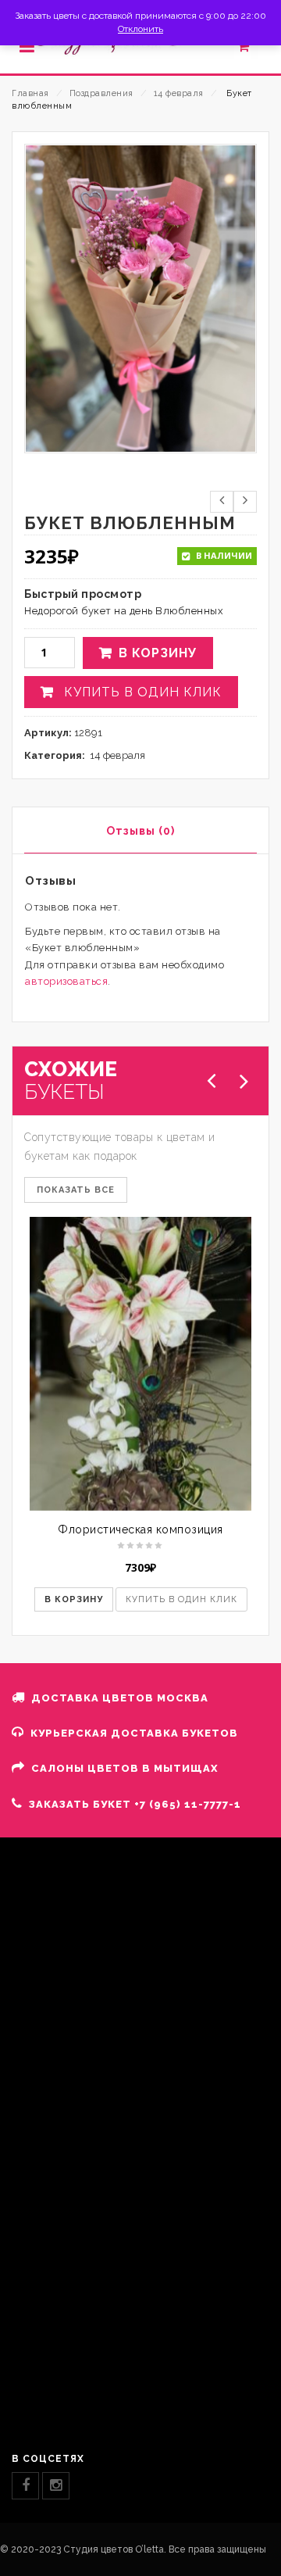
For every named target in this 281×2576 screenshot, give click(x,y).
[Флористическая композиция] (140, 1363)
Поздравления (101, 93)
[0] (252, 50)
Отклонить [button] (140, 29)
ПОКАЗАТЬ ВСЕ (76, 1190)
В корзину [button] (74, 1599)
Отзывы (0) (140, 831)
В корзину (158, 653)
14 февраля (179, 93)
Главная (30, 93)
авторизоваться (66, 981)
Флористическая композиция (140, 1529)
